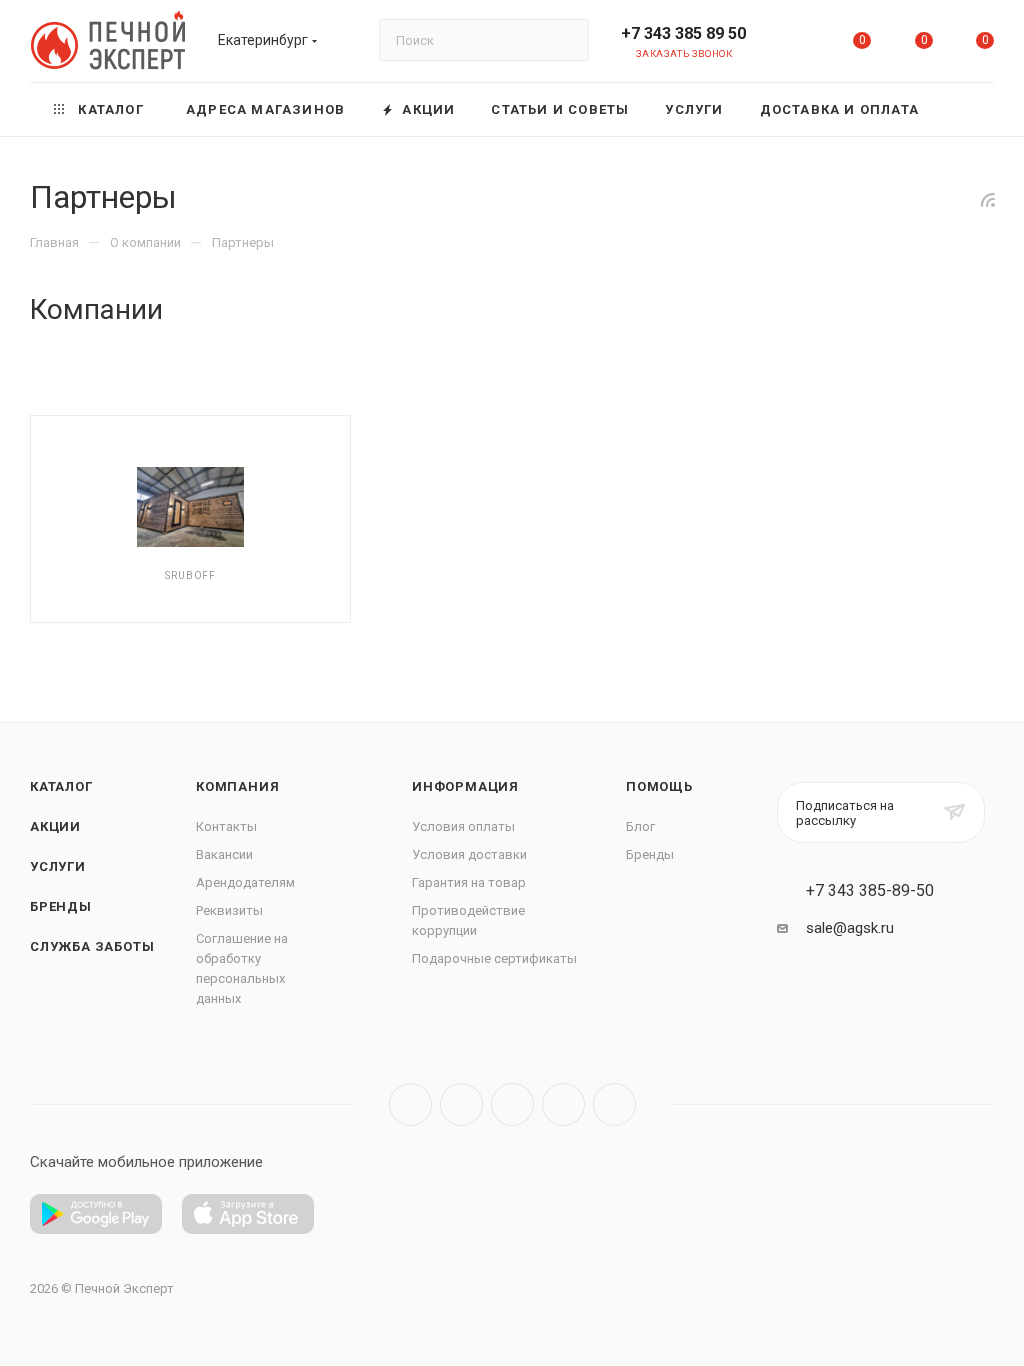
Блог (640, 826)
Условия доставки (469, 854)
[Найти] (564, 40)
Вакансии (224, 854)
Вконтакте (410, 1104)
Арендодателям (245, 882)
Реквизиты (229, 910)
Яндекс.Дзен (614, 1104)
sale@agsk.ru (850, 928)
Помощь (659, 786)
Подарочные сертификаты (494, 958)
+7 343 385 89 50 (683, 33)
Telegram (461, 1104)
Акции (55, 826)
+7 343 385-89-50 (870, 891)
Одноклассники (563, 1104)
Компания (237, 786)
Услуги (58, 866)
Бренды (61, 906)
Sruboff (190, 575)
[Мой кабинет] (801, 44)
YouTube (512, 1104)
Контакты (226, 826)
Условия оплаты (463, 826)
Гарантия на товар (469, 882)
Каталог (61, 786)
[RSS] (988, 200)
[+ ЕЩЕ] (965, 109)
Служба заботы (92, 946)
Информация (465, 786)
